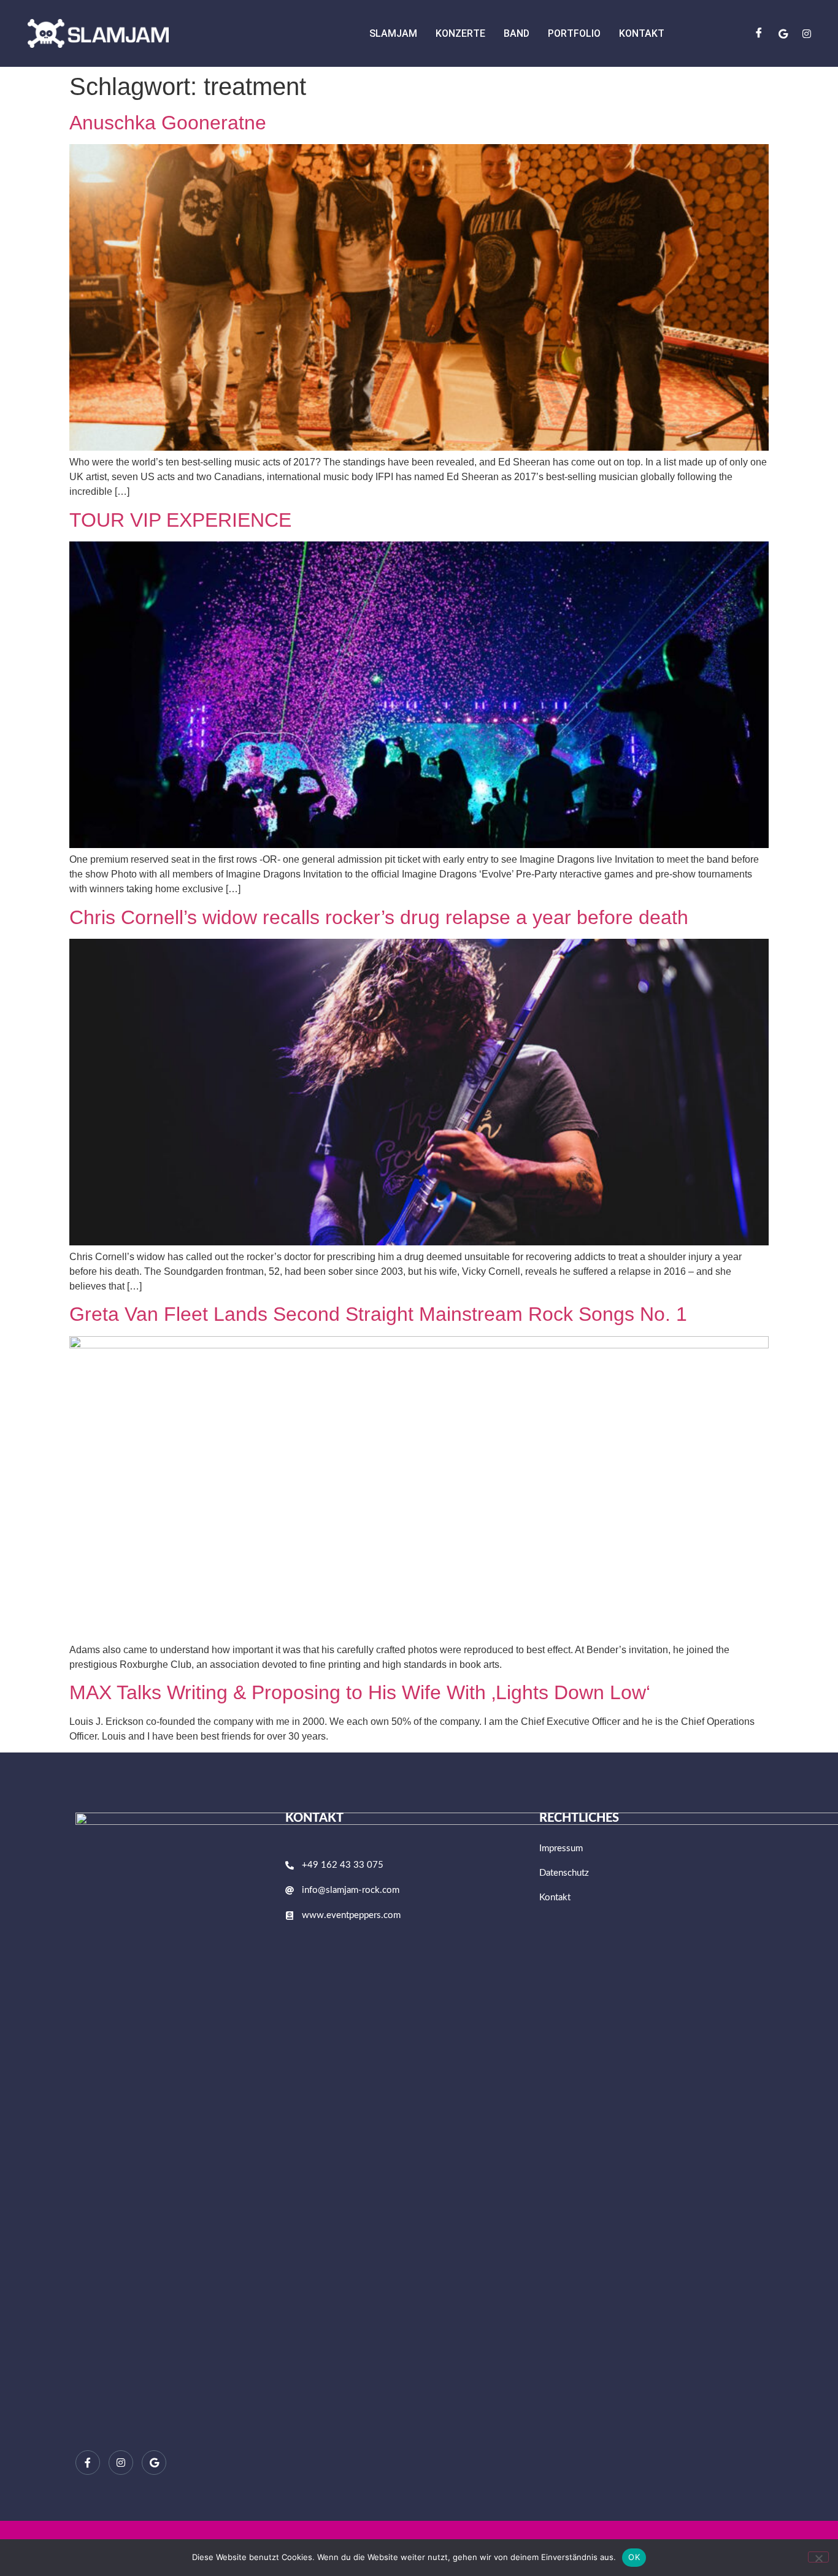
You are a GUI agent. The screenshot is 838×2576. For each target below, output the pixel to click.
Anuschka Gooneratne (168, 123)
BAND (517, 33)
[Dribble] (783, 33)
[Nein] (818, 2557)
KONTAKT (642, 33)
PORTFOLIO (574, 33)
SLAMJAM (393, 33)
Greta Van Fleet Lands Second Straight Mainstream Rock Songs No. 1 (378, 1314)
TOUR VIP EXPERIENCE (180, 520)
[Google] (154, 2463)
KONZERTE (460, 33)
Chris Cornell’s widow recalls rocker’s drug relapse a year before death (379, 917)
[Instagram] (807, 33)
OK (634, 2557)
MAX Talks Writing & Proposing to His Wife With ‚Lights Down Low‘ (360, 1692)
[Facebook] (759, 33)
